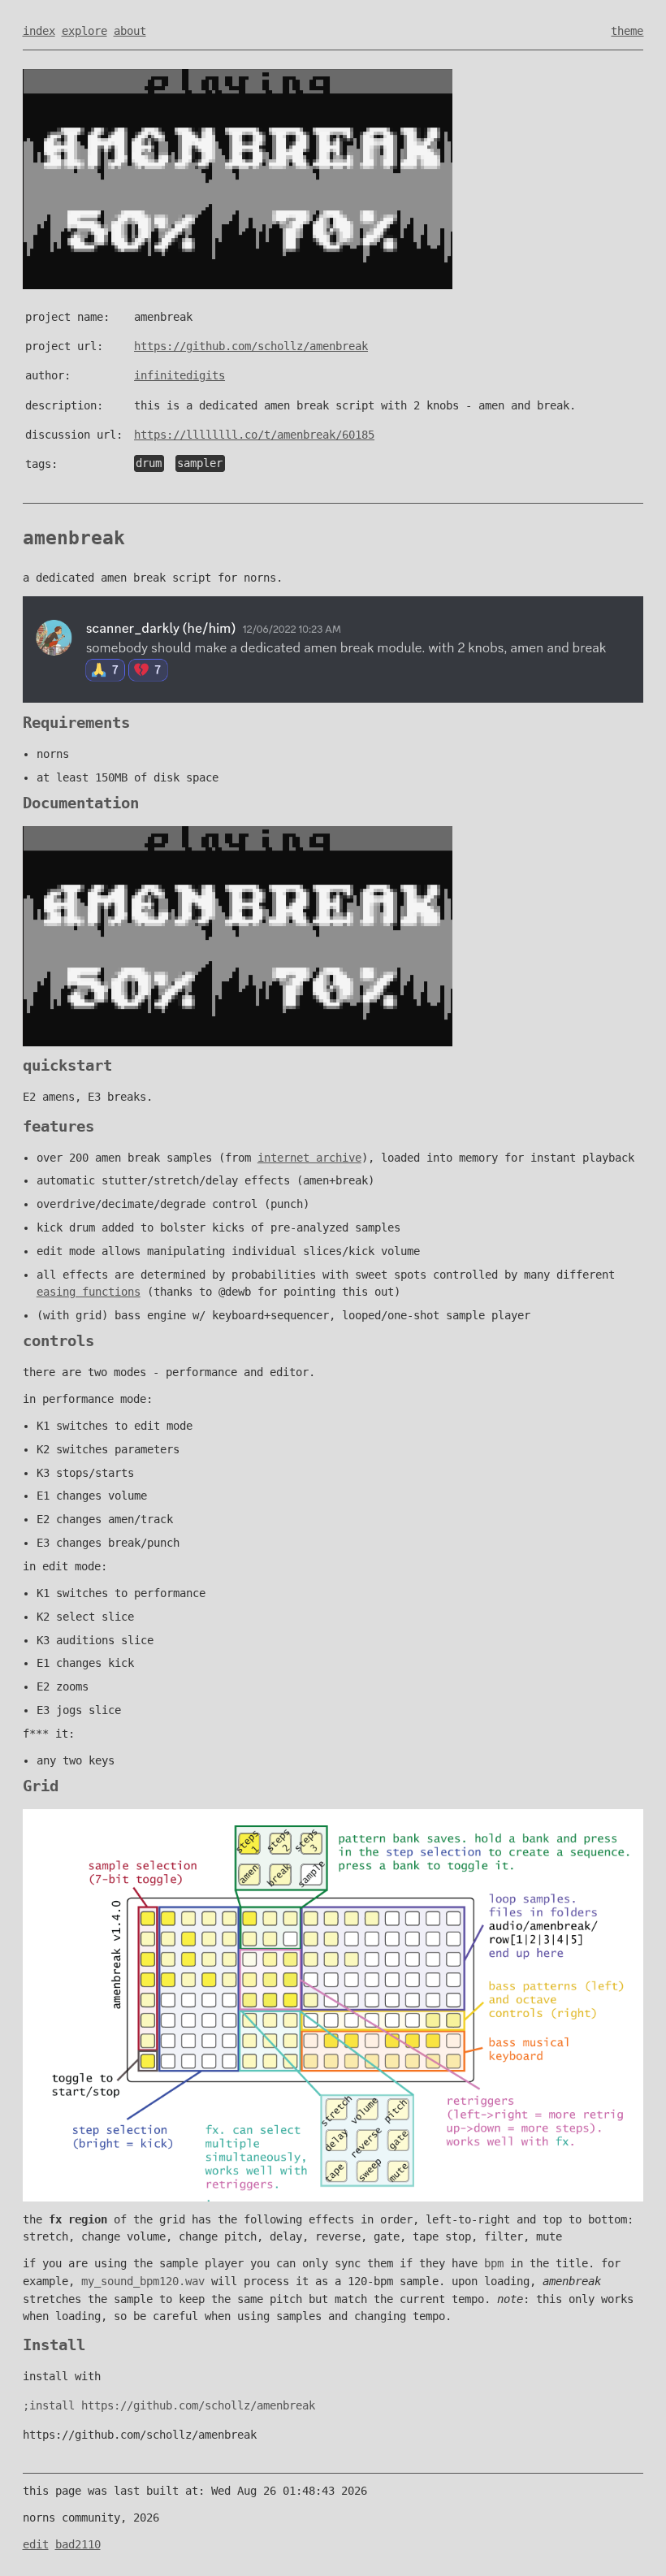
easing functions (89, 1292)
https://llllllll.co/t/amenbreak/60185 (254, 435)
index (39, 31)
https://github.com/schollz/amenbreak (251, 346)
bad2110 (78, 2544)
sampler (200, 464)
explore (84, 31)
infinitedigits (179, 375)
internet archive (309, 1158)
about (130, 31)
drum (149, 464)
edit (36, 2544)
